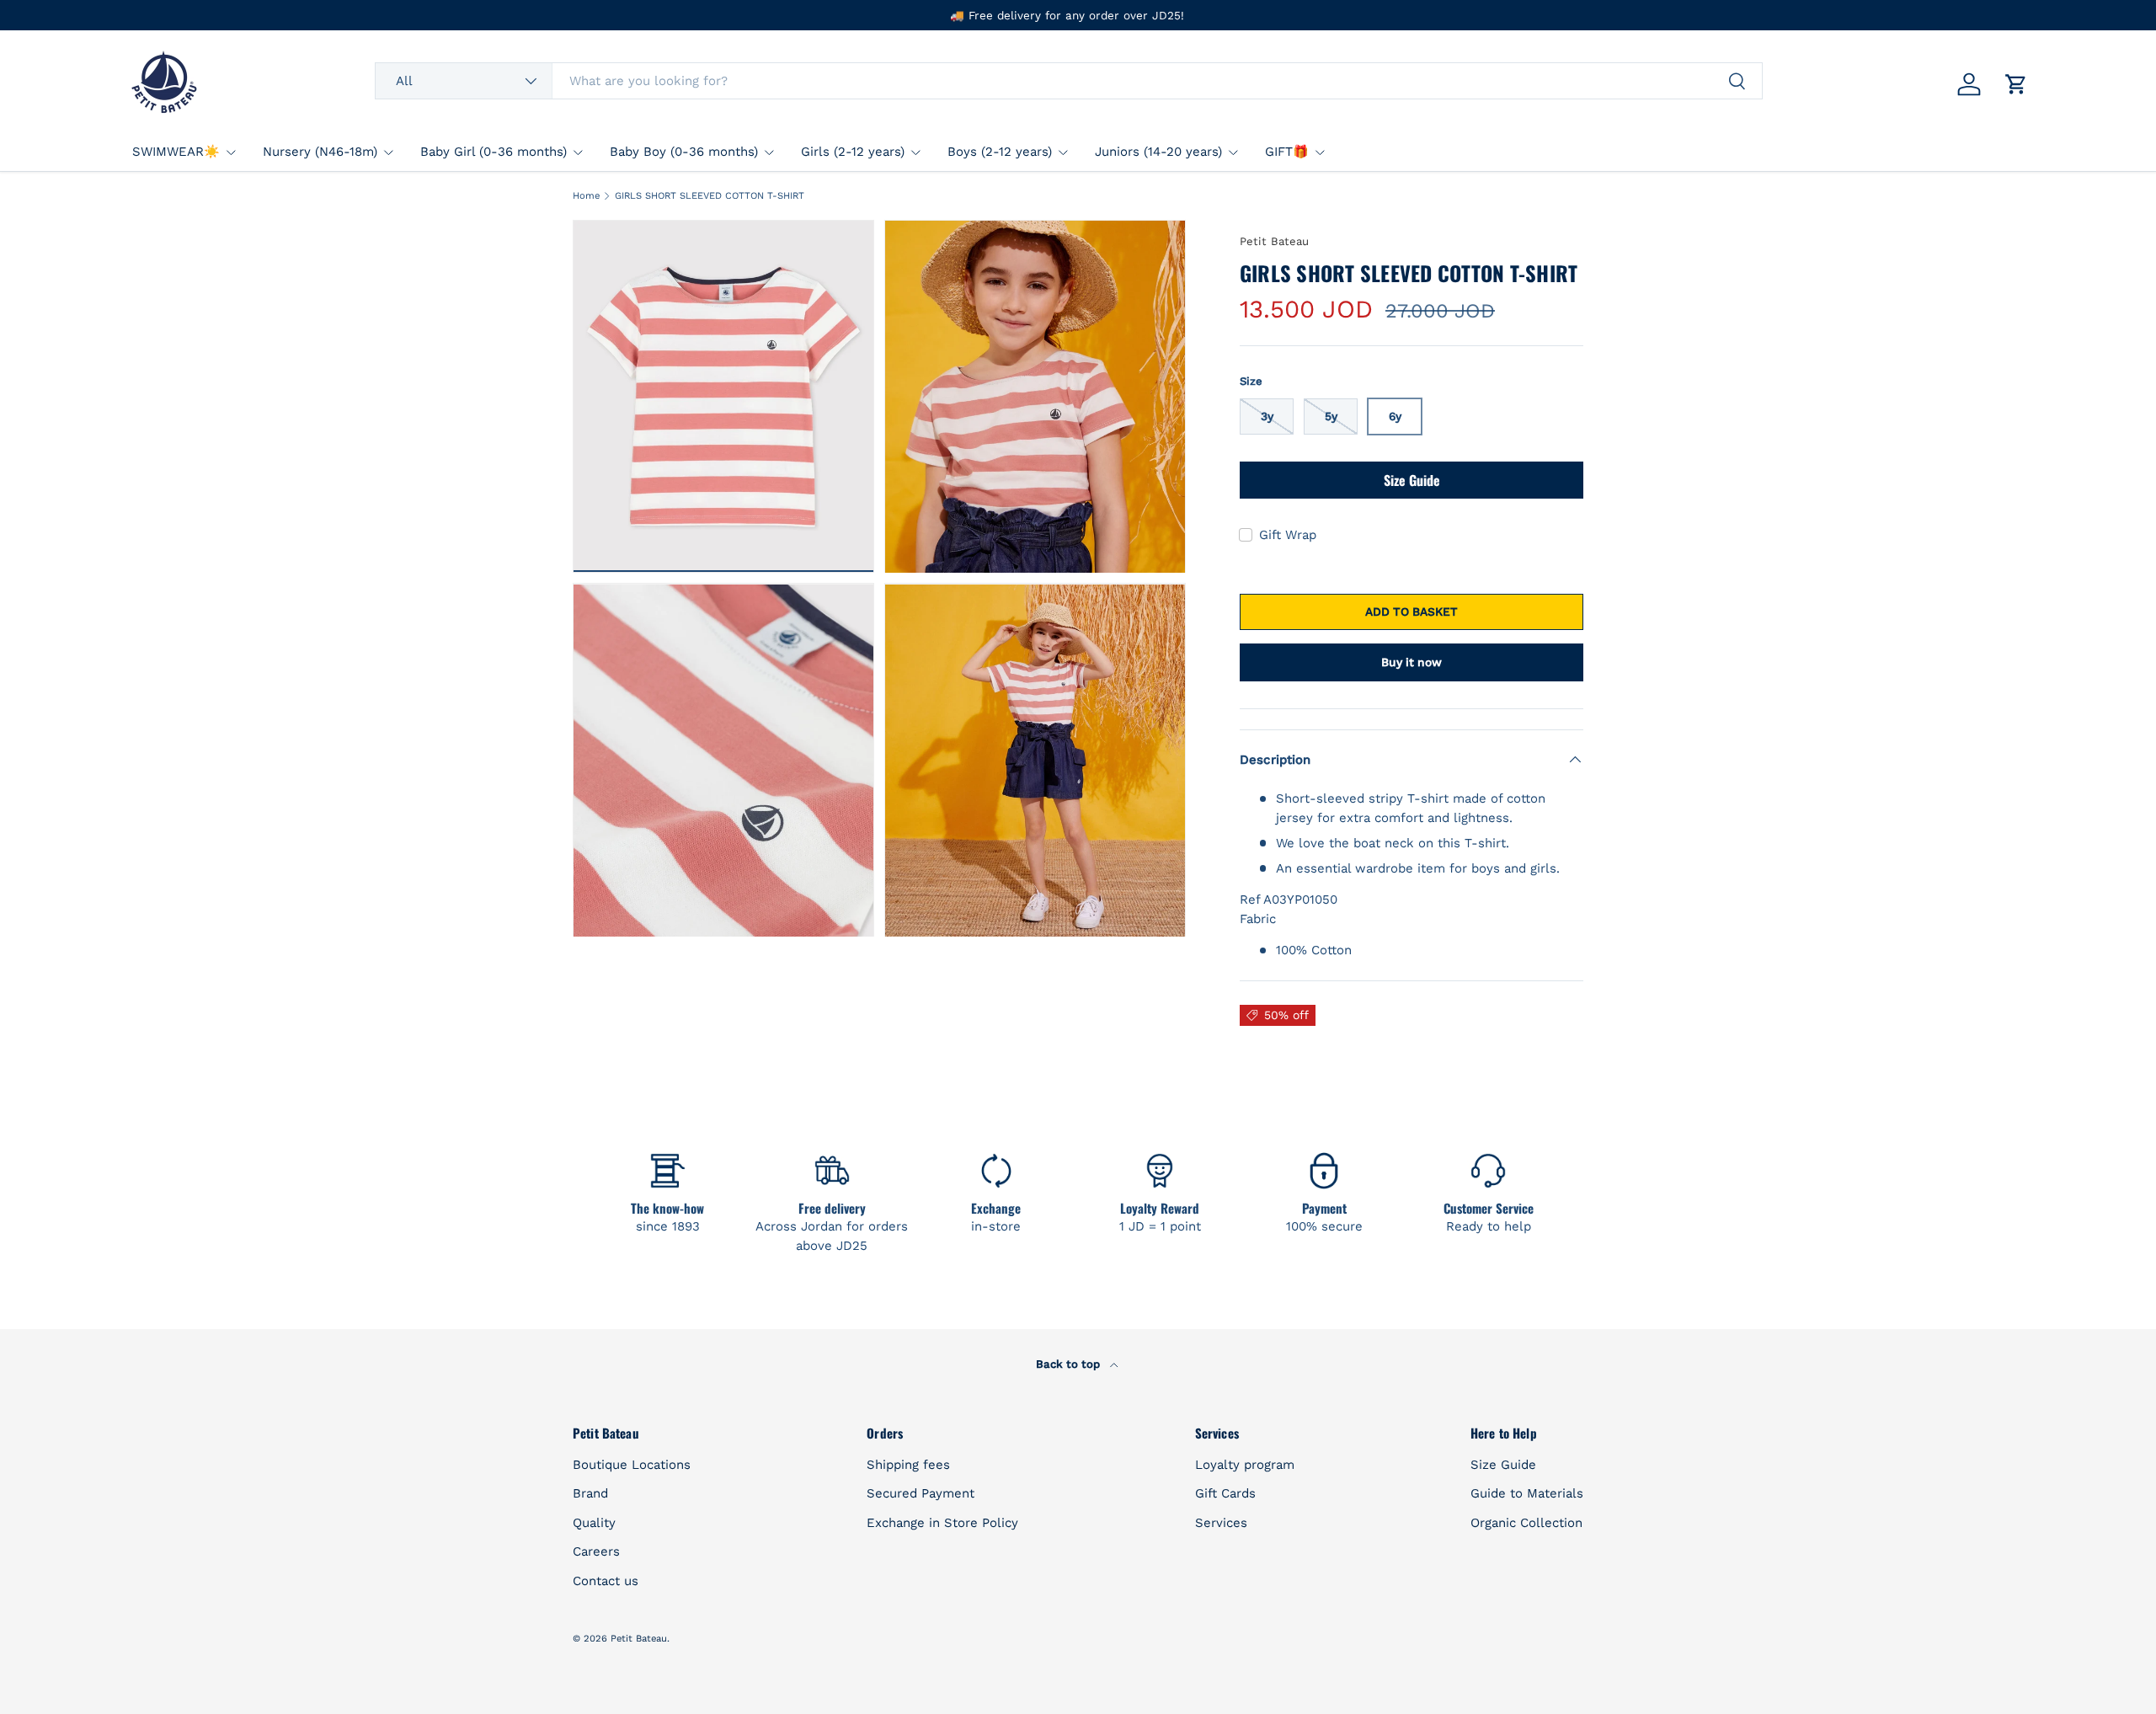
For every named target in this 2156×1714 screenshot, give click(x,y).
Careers (596, 1551)
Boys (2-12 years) (1000, 152)
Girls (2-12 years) (853, 152)
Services (1221, 1523)
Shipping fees (908, 1465)
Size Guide (1412, 480)
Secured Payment (921, 1493)
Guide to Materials (1527, 1493)
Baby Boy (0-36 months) (684, 152)
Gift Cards (1225, 1493)
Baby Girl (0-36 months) (494, 152)
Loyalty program (1245, 1465)
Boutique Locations (632, 1465)
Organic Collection (1526, 1523)
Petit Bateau (1274, 241)
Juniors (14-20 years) (1158, 152)
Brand (590, 1493)
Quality (594, 1523)
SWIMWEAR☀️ (176, 152)
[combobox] (1068, 81)
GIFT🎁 (1287, 152)
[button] (2016, 84)
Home (586, 196)
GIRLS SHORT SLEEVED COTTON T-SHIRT (710, 196)
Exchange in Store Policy (942, 1523)
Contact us (606, 1581)
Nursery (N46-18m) (320, 152)
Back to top (1070, 1364)
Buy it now (1412, 662)
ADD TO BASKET (1412, 611)
